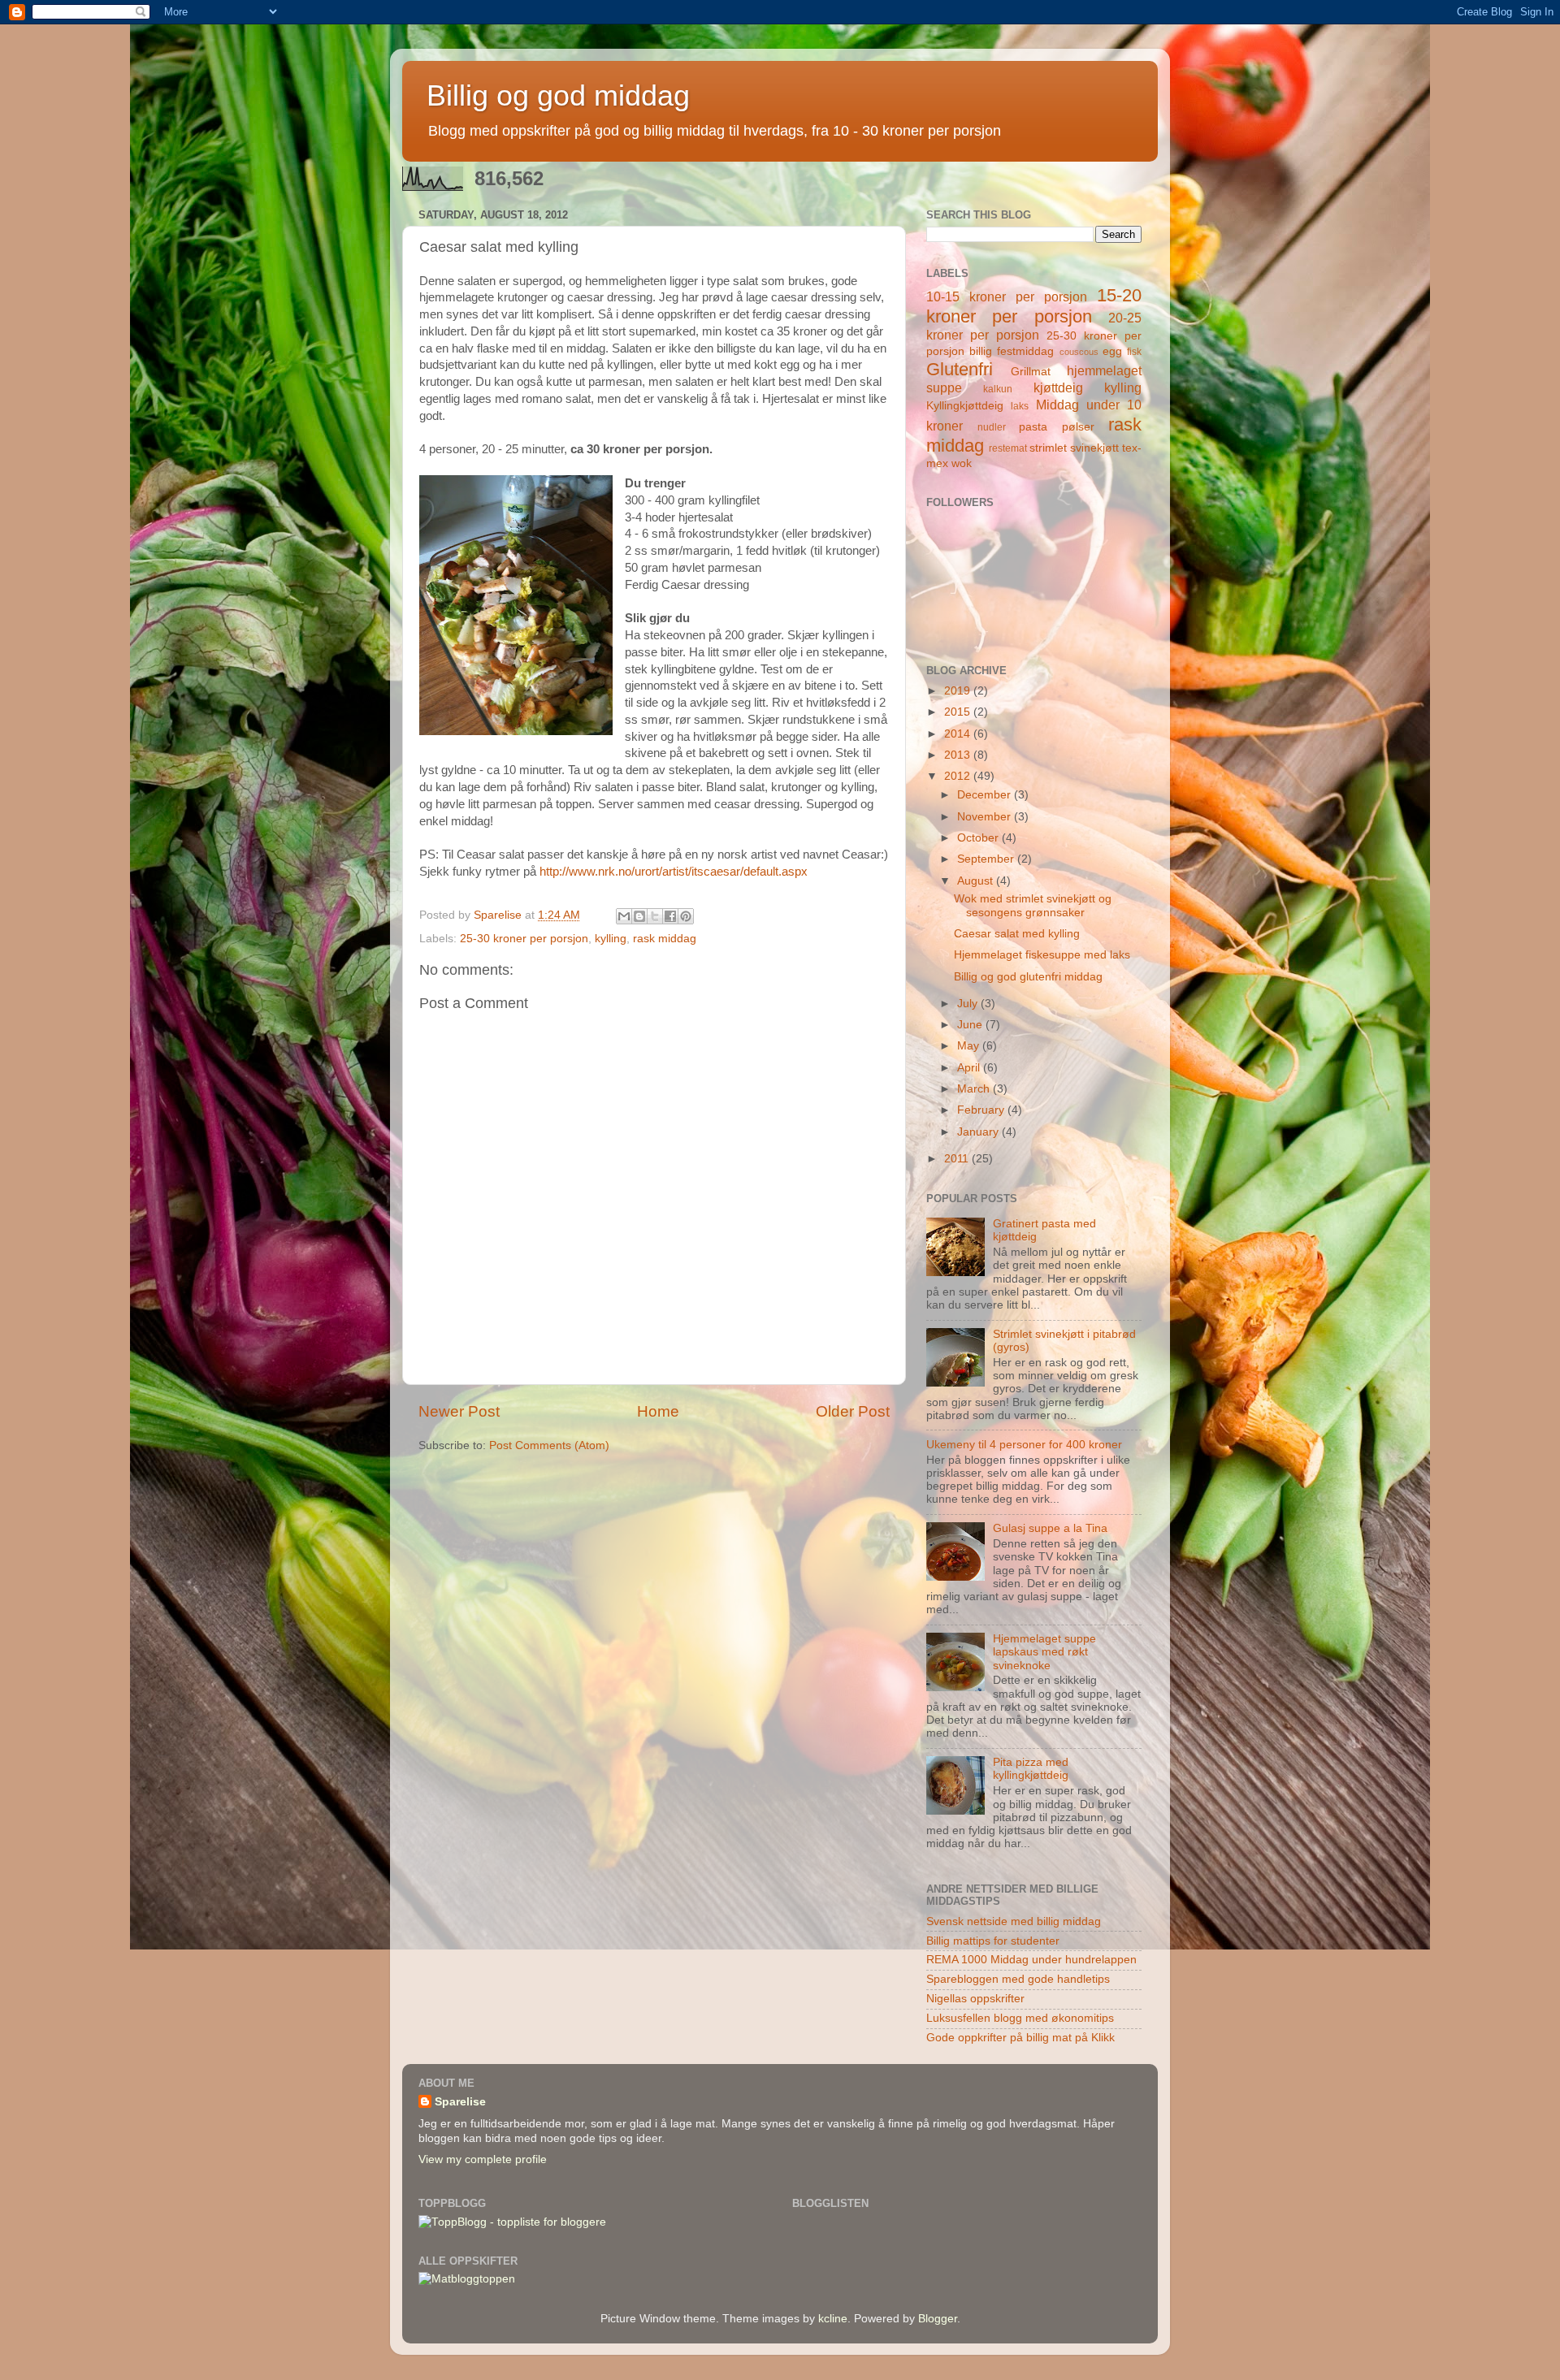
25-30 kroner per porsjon (524, 939)
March (975, 1089)
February (982, 1110)
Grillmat (1031, 372)
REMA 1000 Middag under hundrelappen (1031, 1960)
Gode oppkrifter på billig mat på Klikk (1020, 2038)
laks (1020, 406)
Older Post (853, 1411)
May (970, 1046)
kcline (833, 2319)
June (971, 1025)
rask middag (665, 939)
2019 (959, 691)
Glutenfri (960, 369)
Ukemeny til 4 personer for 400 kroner (1024, 1445)
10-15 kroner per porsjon (1007, 296)
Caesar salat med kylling (1017, 934)
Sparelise (460, 2102)
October (979, 838)
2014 (959, 734)
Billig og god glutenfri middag (1028, 977)
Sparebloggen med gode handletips (1018, 1979)
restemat (1008, 448)
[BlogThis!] (639, 916)
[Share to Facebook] (670, 916)
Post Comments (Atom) (549, 1445)
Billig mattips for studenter (993, 1941)
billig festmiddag (1012, 351)
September (987, 859)
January (979, 1132)
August (977, 881)
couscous (1079, 352)
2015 (959, 712)
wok (962, 463)
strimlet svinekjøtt (1074, 448)
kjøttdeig (1058, 387)
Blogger (938, 2319)
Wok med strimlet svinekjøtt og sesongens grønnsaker (1033, 905)
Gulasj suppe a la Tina (1050, 1528)
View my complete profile (483, 2159)
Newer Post (459, 1411)
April (970, 1068)
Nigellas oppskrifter (975, 1999)
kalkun (998, 389)
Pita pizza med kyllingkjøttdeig (1031, 1769)
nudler (992, 427)
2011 (958, 1159)
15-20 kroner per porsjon (1034, 306)
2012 (959, 776)
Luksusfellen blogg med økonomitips (1020, 2018)
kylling (611, 939)
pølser (1078, 427)
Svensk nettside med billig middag (1014, 1921)
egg (1112, 351)
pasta (1033, 427)
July (969, 1004)
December (986, 795)
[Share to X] (655, 916)
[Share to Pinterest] (686, 916)
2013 (959, 755)
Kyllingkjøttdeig (965, 406)
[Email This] (624, 916)
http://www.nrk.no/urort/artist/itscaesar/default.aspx (674, 872)
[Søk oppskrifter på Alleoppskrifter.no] (467, 2279)
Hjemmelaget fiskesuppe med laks (1042, 955)
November (986, 817)
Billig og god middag (558, 95)
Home (658, 1411)
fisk (1134, 352)
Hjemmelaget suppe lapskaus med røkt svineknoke (1044, 1652)
